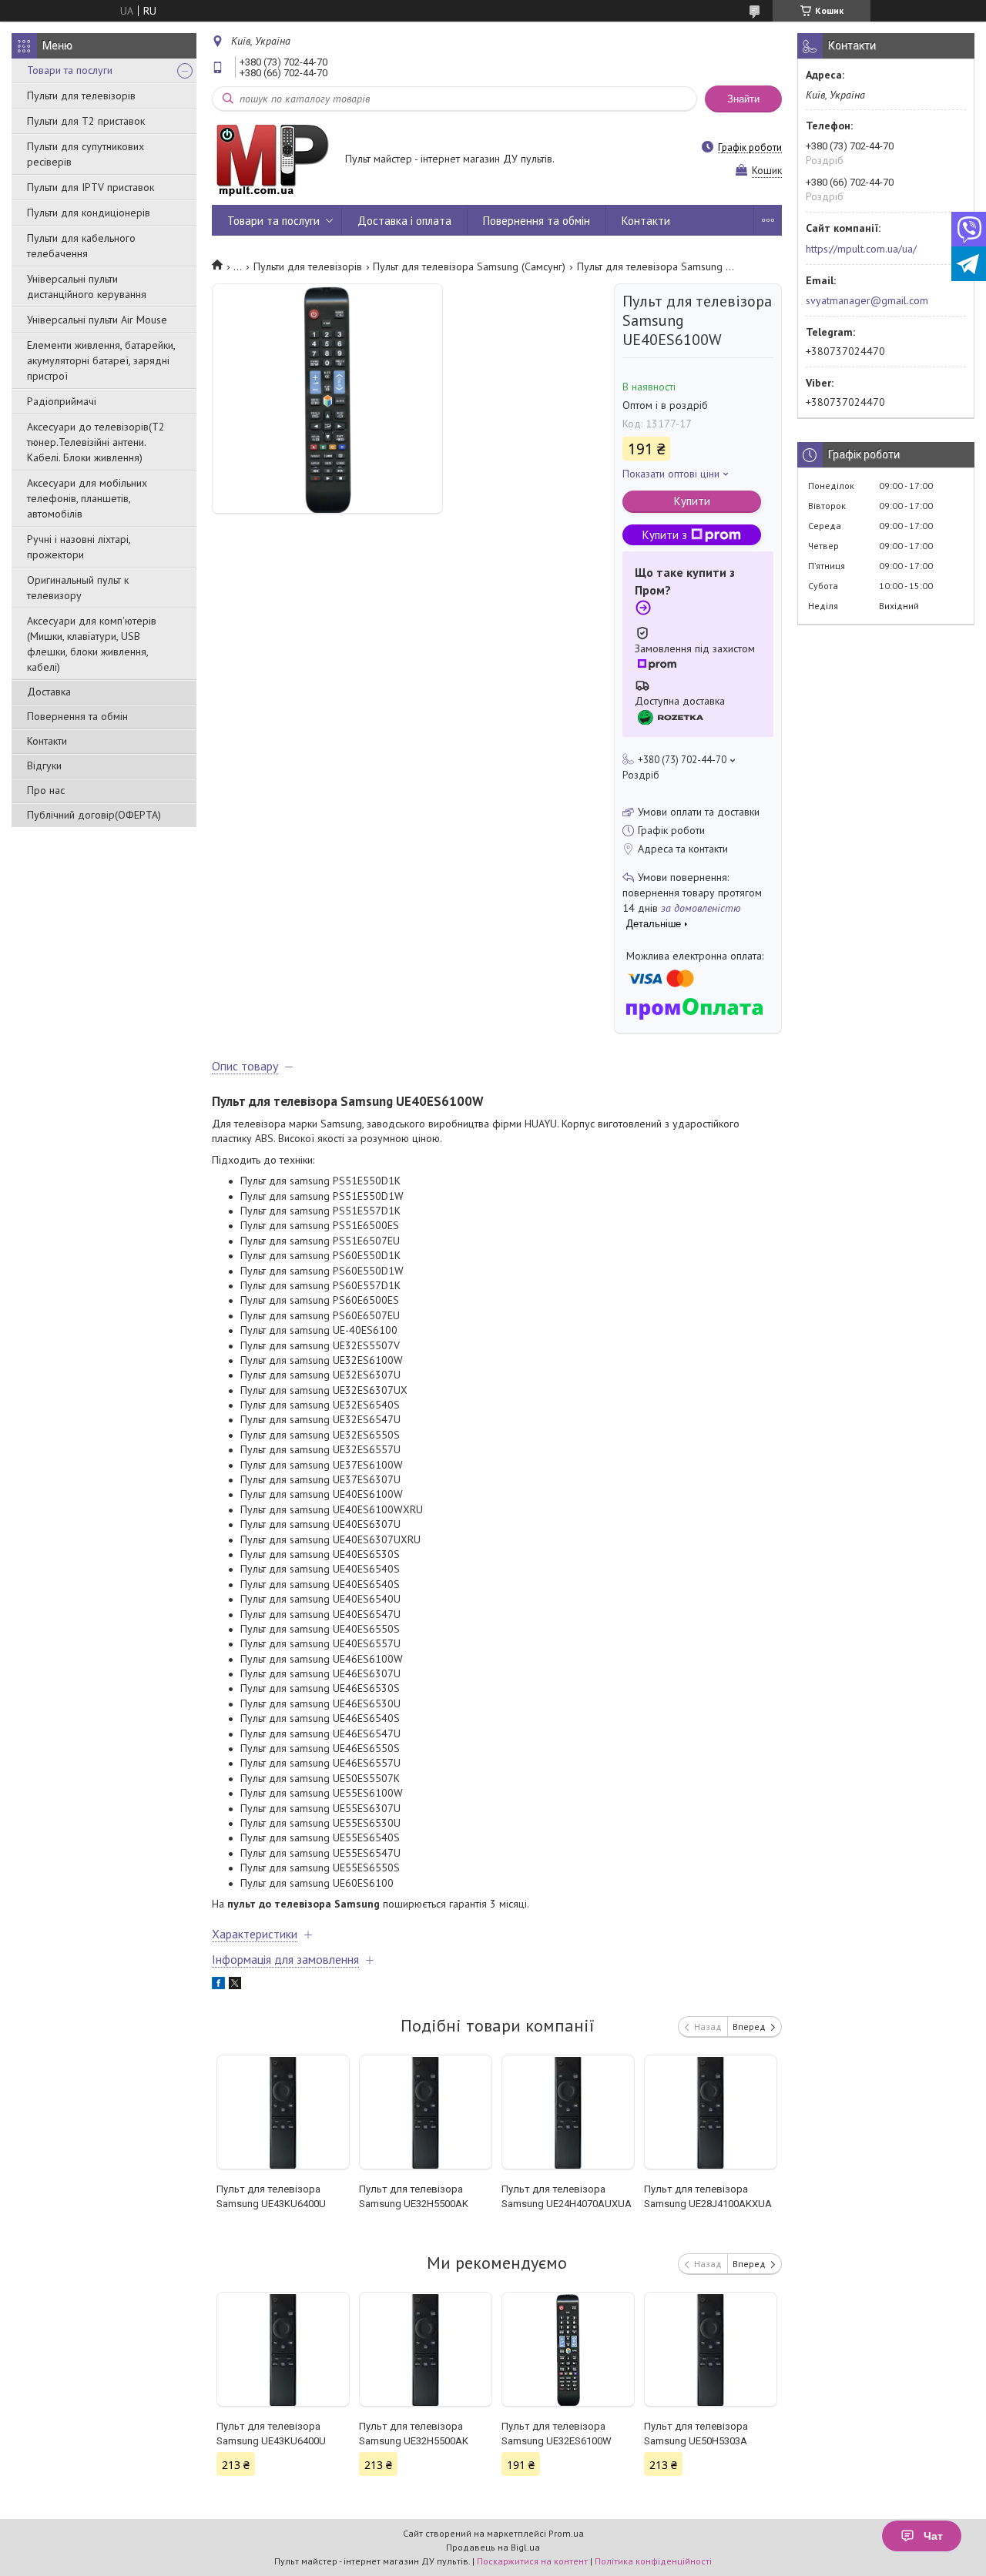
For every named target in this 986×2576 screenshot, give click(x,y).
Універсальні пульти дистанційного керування (87, 286)
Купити (692, 501)
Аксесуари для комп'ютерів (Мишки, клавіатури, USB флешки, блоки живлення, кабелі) (92, 644)
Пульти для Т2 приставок (86, 121)
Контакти (47, 741)
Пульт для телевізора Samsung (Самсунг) (469, 266)
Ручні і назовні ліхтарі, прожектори (79, 547)
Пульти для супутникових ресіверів (86, 154)
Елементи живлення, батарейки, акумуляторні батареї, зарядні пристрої (101, 360)
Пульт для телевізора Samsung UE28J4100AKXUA (708, 2196)
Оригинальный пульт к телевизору (78, 588)
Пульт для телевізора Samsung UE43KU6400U (271, 2196)
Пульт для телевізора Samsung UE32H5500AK (414, 2196)
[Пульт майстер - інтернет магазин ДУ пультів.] (271, 160)
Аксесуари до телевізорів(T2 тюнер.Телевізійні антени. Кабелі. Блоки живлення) (96, 442)
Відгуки (44, 765)
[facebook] (218, 1985)
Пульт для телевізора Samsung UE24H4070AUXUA (567, 2196)
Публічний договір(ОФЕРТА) (94, 815)
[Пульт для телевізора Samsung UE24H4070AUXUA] (568, 2112)
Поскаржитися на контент (532, 2561)
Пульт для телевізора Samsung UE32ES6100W (557, 2434)
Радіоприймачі (62, 401)
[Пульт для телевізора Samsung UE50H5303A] (711, 2350)
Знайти (743, 99)
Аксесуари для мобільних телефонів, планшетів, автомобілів (87, 498)
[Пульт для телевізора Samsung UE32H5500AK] (426, 2112)
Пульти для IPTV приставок (91, 187)
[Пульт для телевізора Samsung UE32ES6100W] (568, 2350)
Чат (933, 2536)
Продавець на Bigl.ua (493, 2547)
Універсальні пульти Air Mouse (97, 320)
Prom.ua (566, 2533)
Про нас (46, 790)
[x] (235, 1985)
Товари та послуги (70, 70)
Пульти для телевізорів (81, 95)
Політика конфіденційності (653, 2561)
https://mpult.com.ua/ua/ (861, 249)
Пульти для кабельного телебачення (81, 246)
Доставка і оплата (404, 221)
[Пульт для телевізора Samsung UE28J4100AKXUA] (711, 2112)
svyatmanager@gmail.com (867, 300)
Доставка (49, 692)
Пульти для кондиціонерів (89, 213)
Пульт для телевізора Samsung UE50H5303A (696, 2434)
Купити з (665, 535)
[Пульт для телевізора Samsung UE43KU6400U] (283, 2112)
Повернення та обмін (77, 716)
